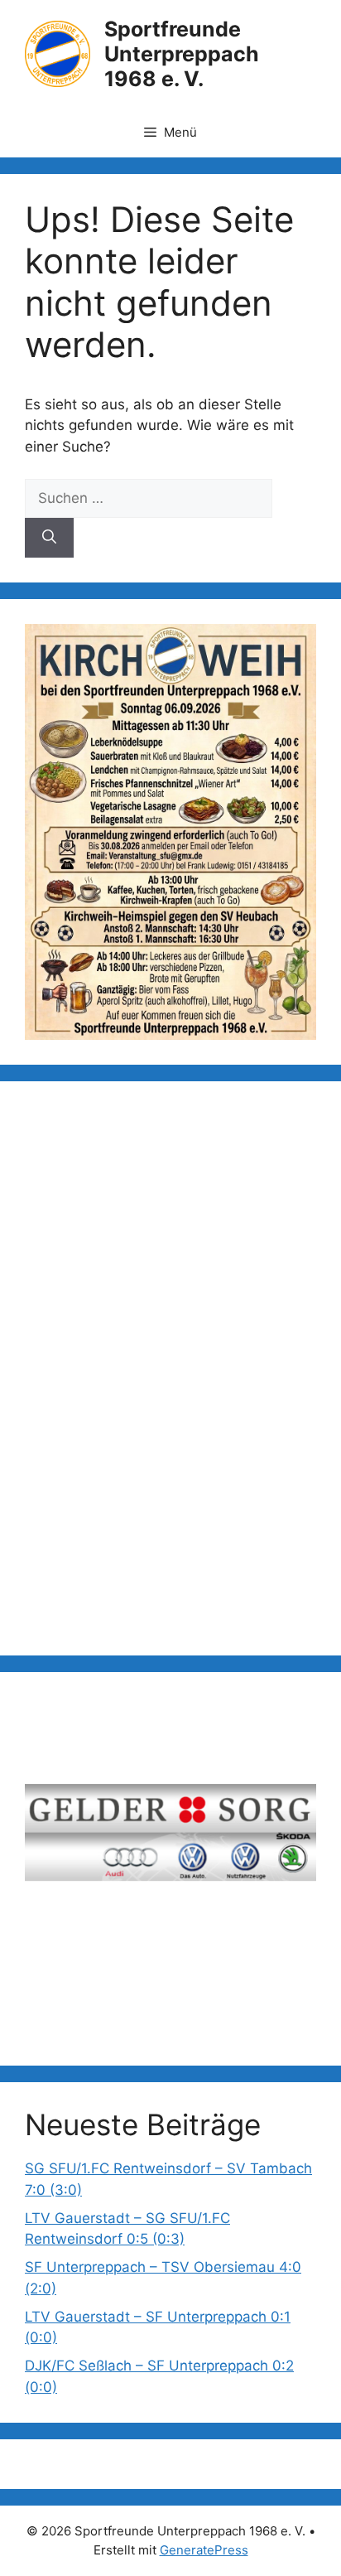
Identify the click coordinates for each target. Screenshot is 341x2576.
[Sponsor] (170, 1841)
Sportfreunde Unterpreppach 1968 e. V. (182, 54)
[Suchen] (49, 538)
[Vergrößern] (295, 645)
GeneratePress (204, 2550)
